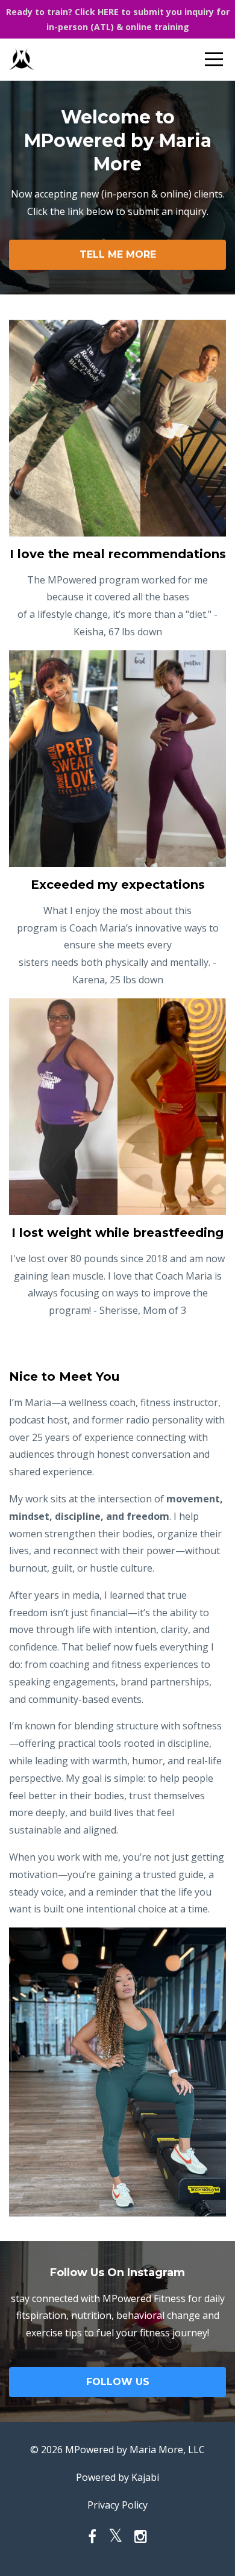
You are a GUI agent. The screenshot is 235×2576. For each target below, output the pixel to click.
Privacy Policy (117, 2505)
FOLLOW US (118, 2382)
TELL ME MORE (118, 254)
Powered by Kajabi (117, 2477)
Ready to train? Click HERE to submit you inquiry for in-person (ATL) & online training (118, 19)
